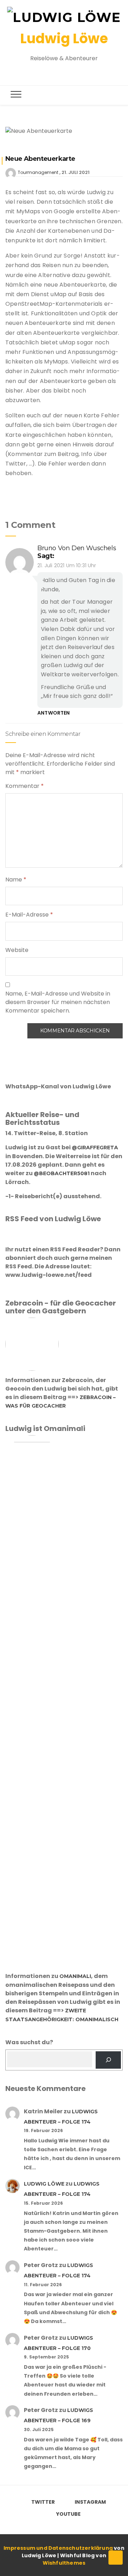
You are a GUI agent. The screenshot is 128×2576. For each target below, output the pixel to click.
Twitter (43, 2502)
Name (16, 880)
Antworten (54, 713)
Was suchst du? (29, 2042)
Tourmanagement (38, 172)
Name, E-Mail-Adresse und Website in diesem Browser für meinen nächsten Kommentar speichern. (58, 1002)
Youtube (68, 2514)
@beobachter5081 (62, 1173)
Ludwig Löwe (64, 38)
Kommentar (25, 786)
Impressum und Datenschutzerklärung (58, 2548)
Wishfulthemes (64, 2563)
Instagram (90, 2502)
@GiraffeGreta (95, 1148)
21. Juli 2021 (76, 172)
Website (17, 950)
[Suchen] (108, 2060)
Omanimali (75, 1976)
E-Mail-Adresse (29, 915)
